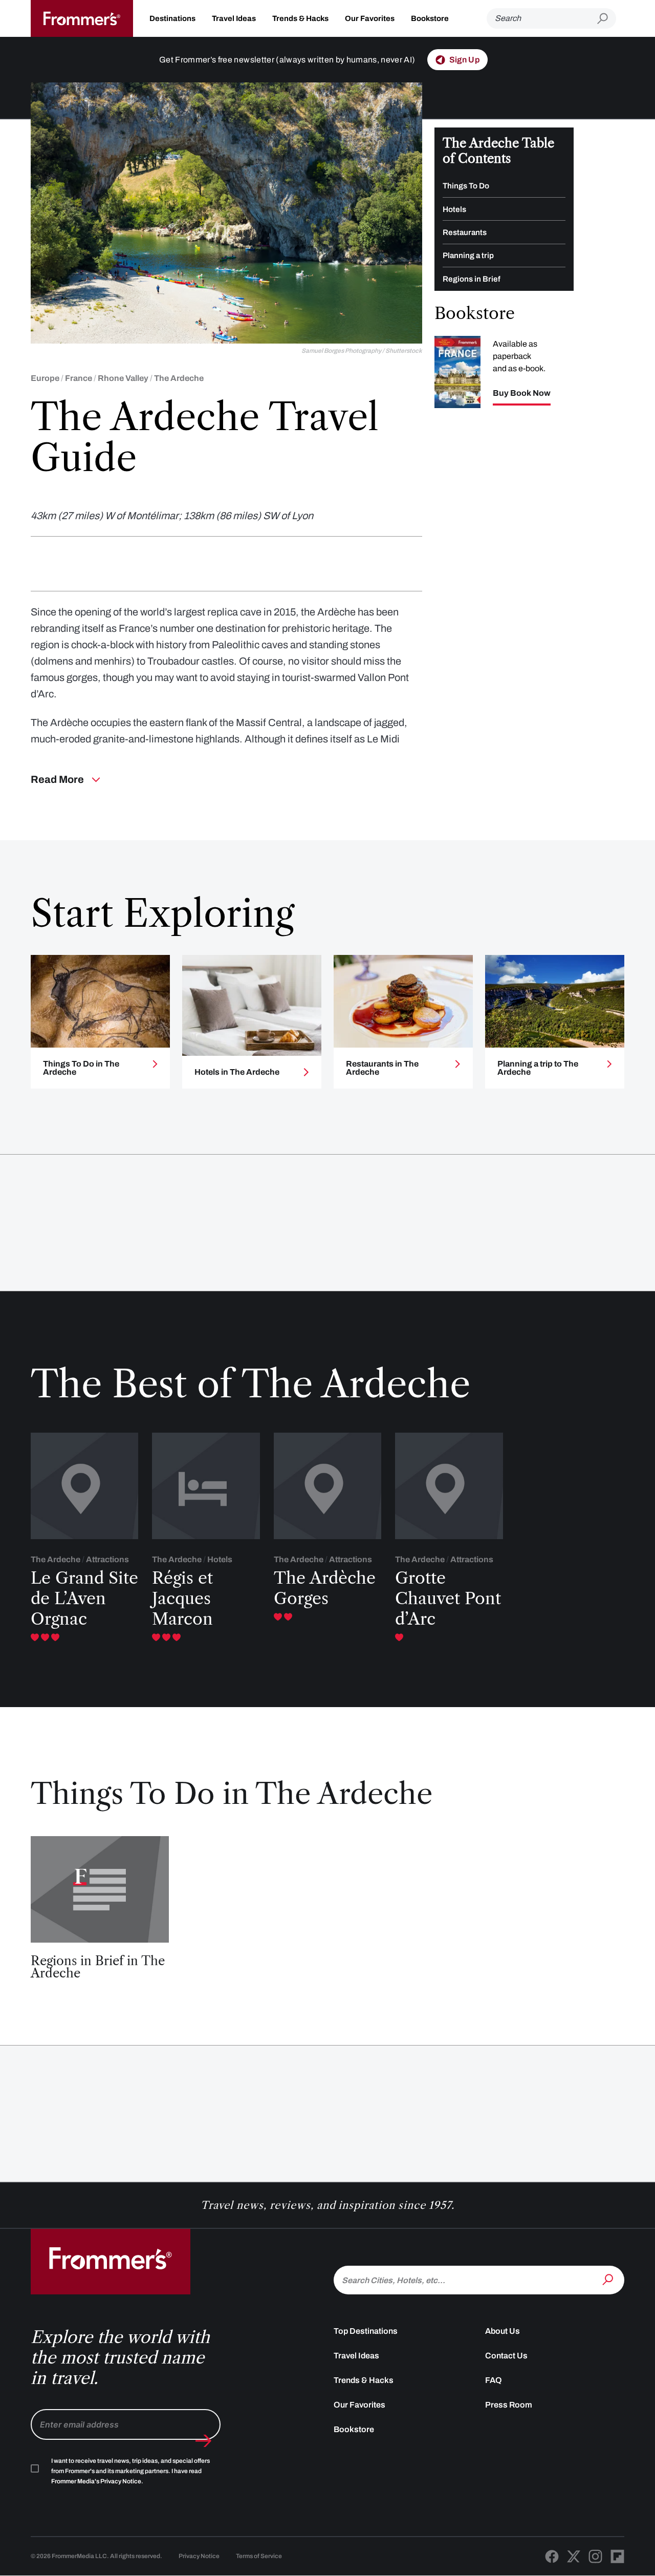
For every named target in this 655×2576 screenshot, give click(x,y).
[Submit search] (607, 19)
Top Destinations (366, 2331)
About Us (503, 2331)
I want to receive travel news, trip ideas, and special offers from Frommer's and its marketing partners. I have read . (130, 2471)
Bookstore (430, 18)
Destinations (172, 18)
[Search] (609, 2279)
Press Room (509, 2405)
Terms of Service (259, 2556)
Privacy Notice (199, 2556)
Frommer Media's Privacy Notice (96, 2481)
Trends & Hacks (300, 18)
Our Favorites (370, 18)
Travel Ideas (234, 18)
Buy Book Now (522, 393)
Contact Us (506, 2356)
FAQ (494, 2380)
